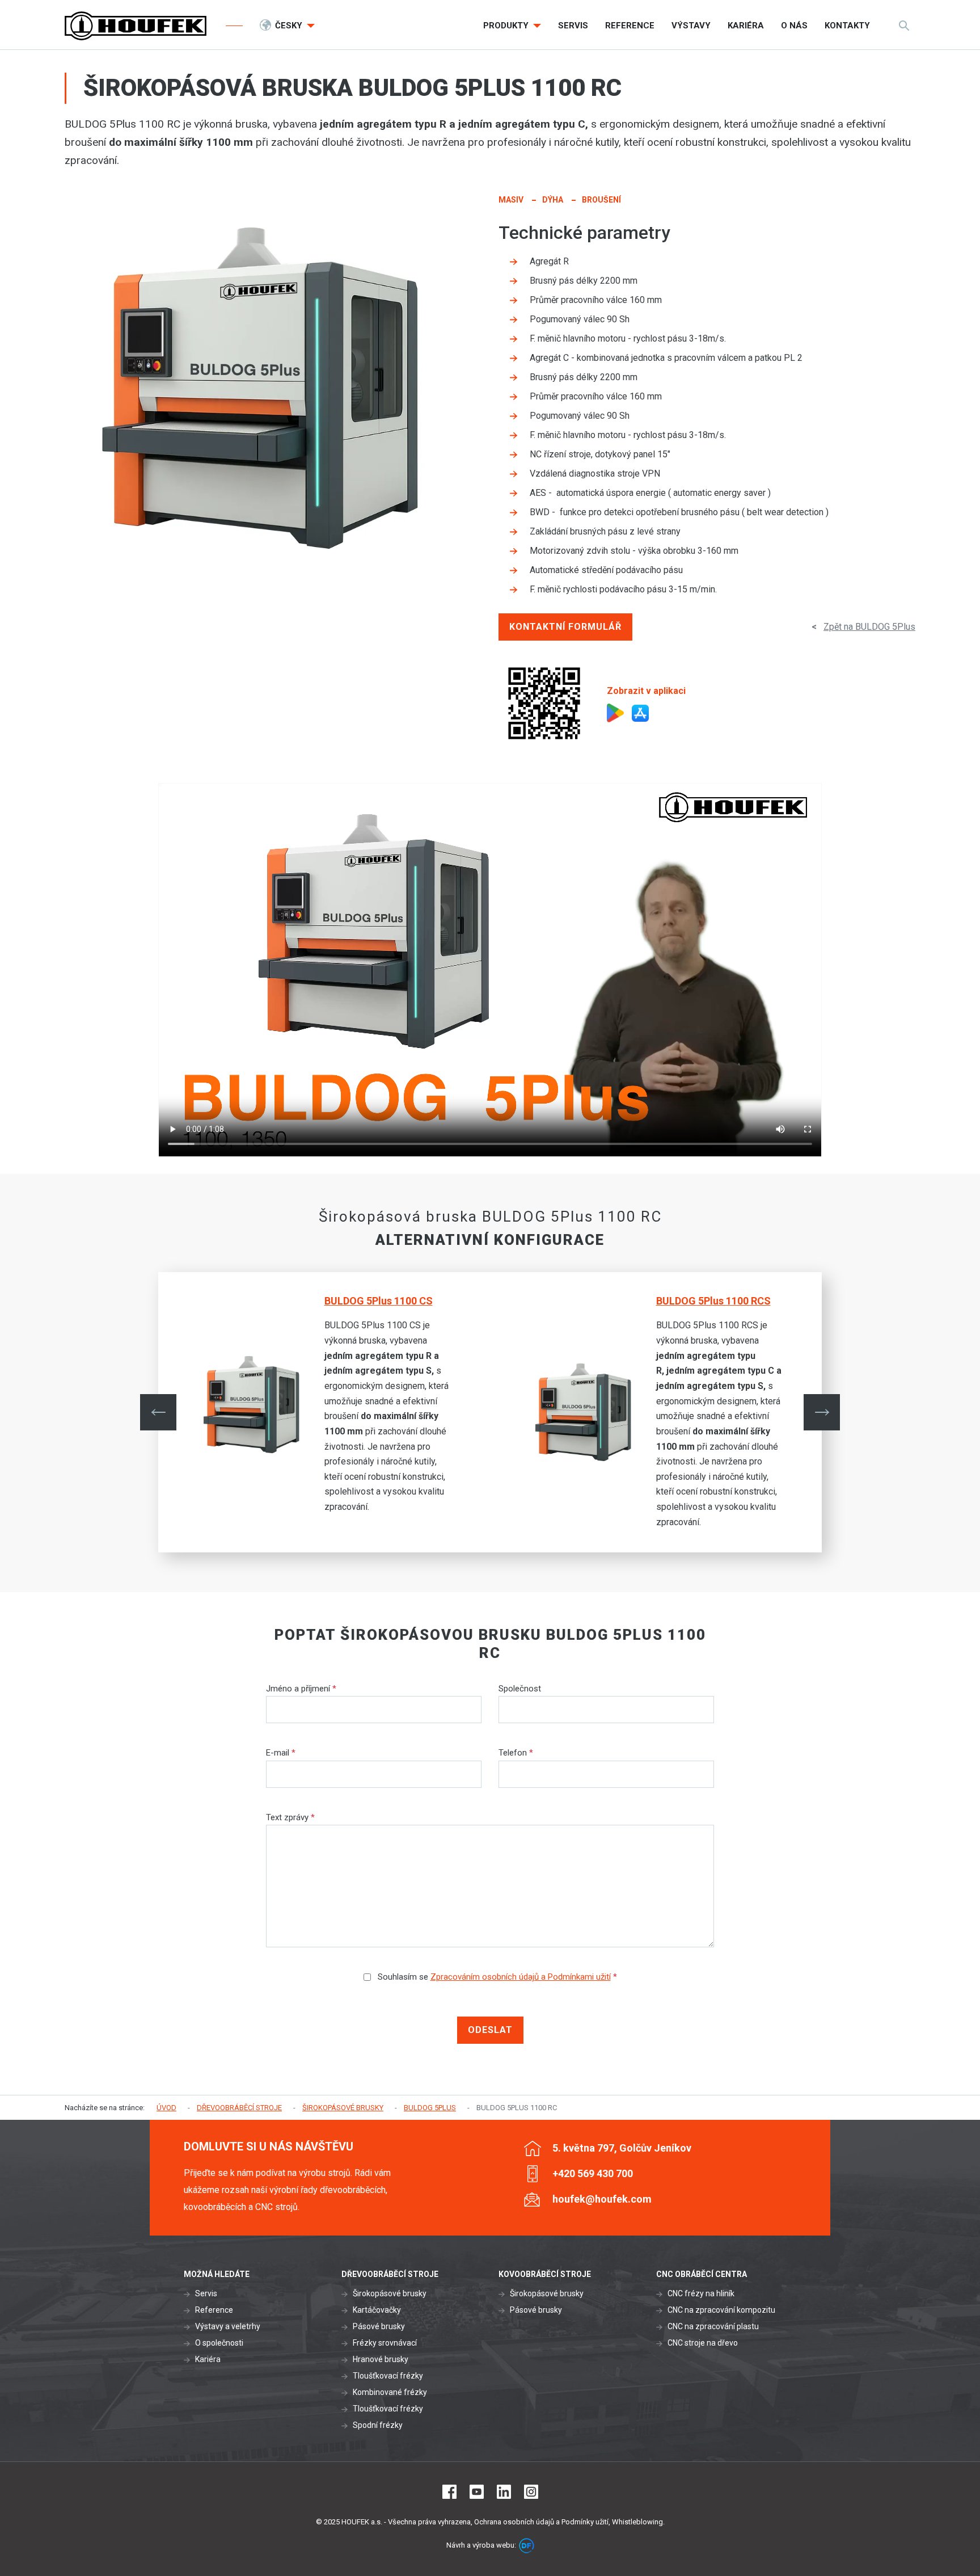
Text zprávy (290, 1817)
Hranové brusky (381, 2359)
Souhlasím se (496, 1977)
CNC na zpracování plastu (713, 2326)
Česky (290, 26)
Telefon (516, 1753)
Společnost (520, 1689)
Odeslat (490, 2030)
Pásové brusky (379, 2326)
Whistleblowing (637, 2522)
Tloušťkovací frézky (388, 2376)
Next (822, 1412)
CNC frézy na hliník (701, 2293)
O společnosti (219, 2343)
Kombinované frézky (390, 2392)
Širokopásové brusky (390, 2293)
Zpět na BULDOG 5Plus (869, 627)
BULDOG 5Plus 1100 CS (379, 1301)
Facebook (449, 2492)
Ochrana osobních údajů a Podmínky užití (541, 2522)
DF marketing (527, 2546)
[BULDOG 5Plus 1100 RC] (260, 388)
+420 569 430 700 (593, 2173)
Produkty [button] (507, 26)
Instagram (531, 2492)
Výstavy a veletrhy (228, 2326)
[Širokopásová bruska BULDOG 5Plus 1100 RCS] (590, 1412)
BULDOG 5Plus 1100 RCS (713, 1301)
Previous (158, 1412)
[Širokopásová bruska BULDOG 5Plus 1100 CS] (258, 1405)
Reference (214, 2310)
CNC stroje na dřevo (703, 2343)
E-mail (281, 1753)
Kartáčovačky (377, 2310)
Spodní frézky (378, 2425)
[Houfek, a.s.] (136, 26)
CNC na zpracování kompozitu (721, 2310)
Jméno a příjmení (301, 1689)
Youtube (477, 2492)
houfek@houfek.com (602, 2199)
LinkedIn (504, 2492)
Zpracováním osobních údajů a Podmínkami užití (521, 1977)
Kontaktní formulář (565, 627)
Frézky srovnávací (385, 2343)
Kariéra (208, 2359)
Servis (206, 2293)
